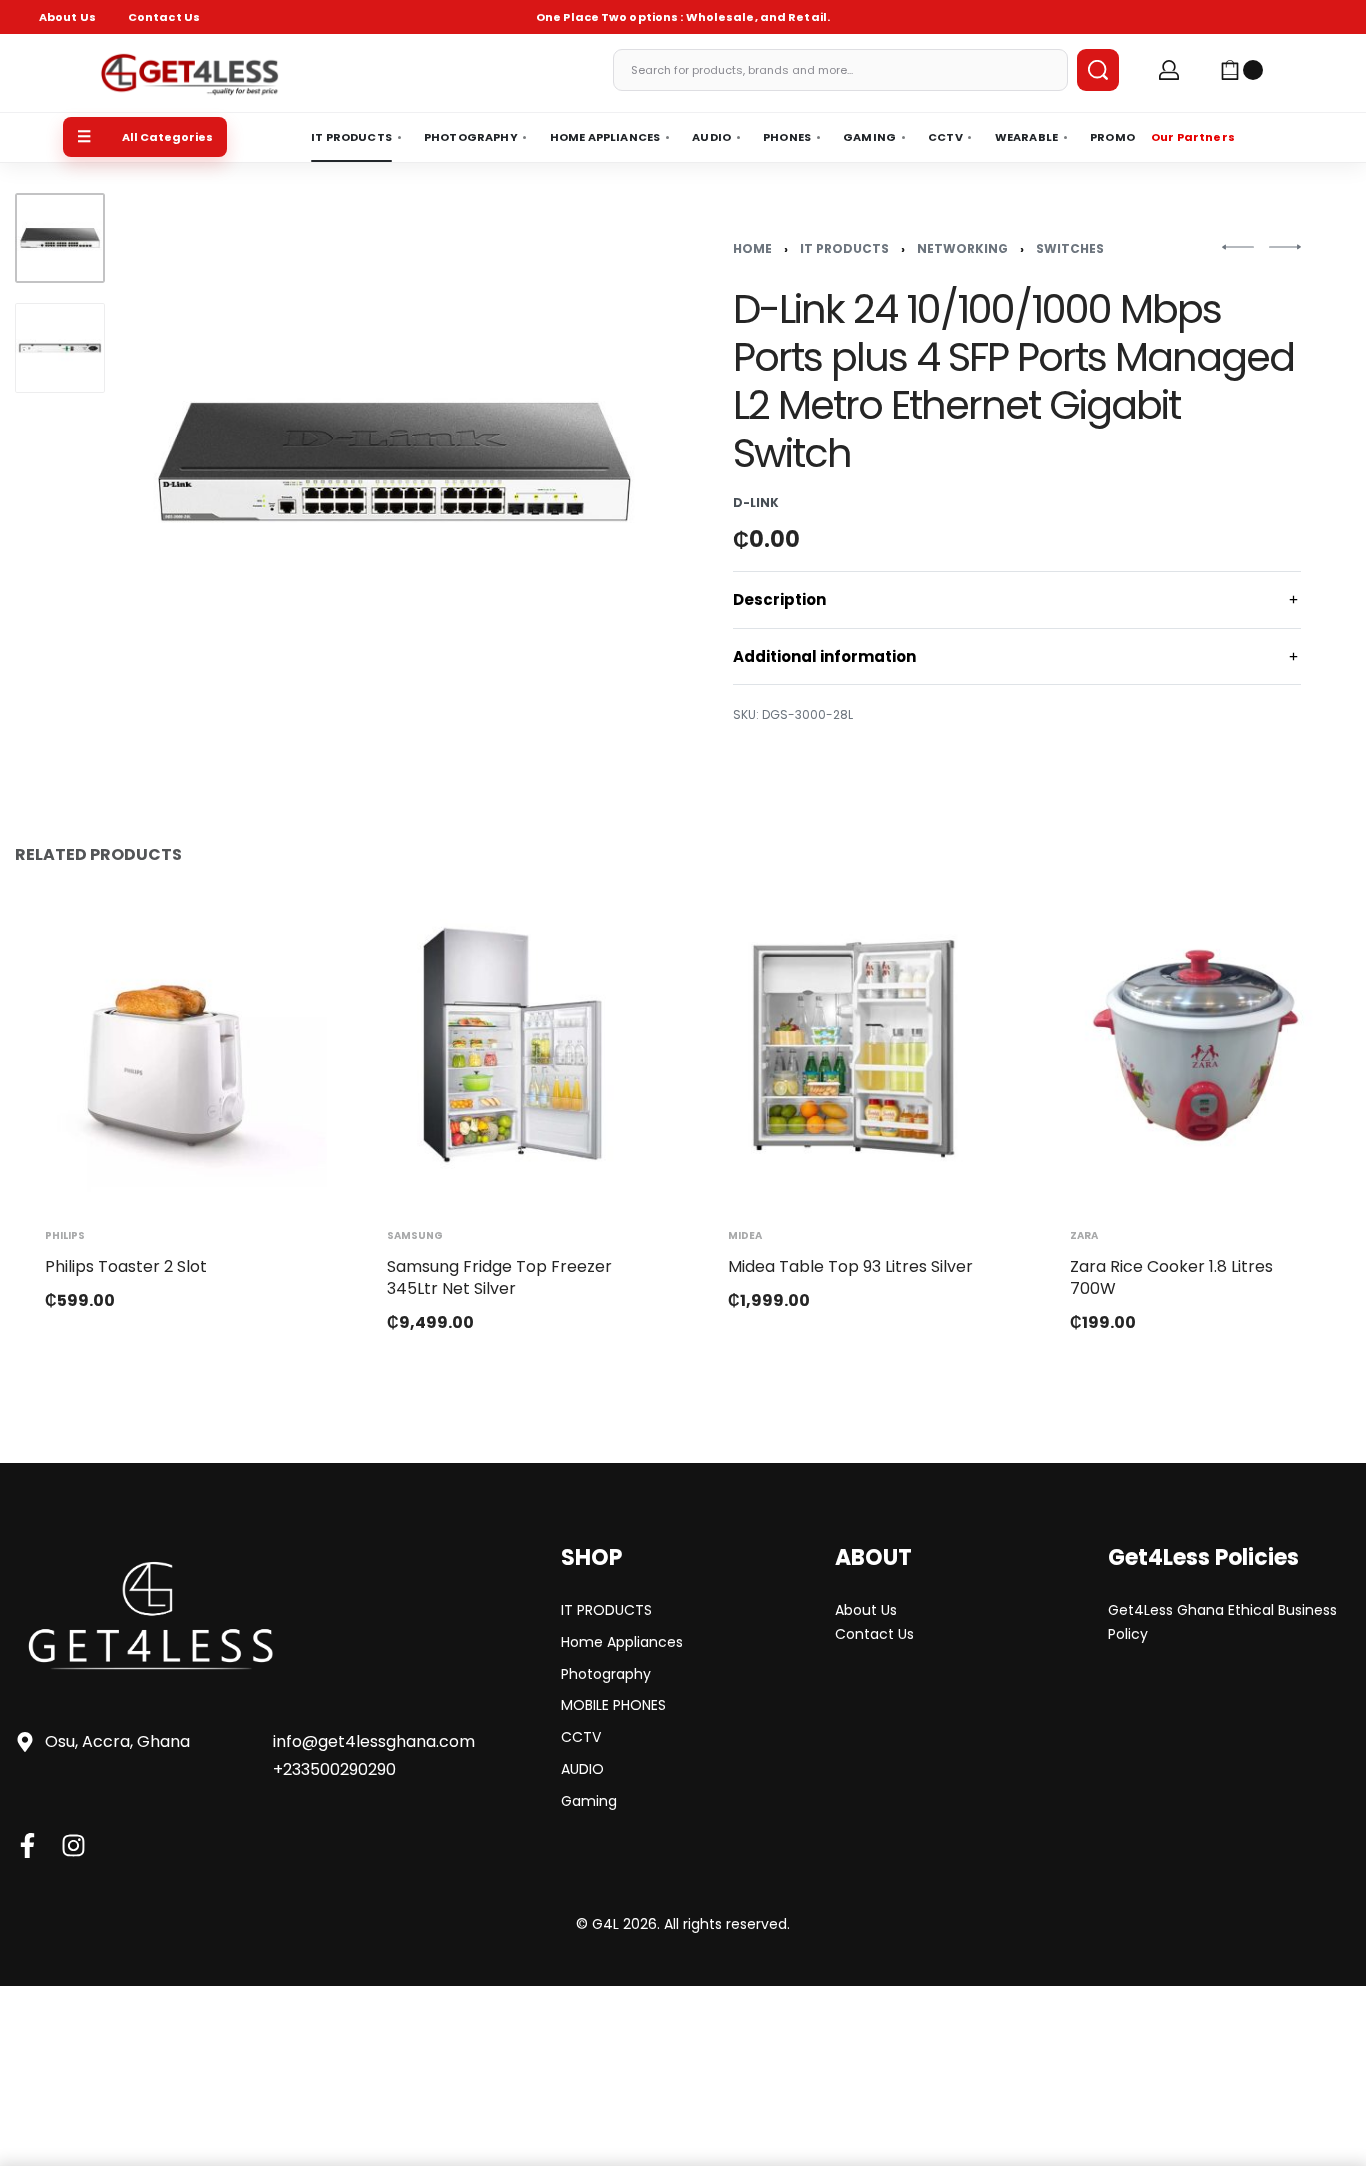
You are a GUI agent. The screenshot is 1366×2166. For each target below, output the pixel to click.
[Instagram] (73, 1845)
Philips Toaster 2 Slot (126, 1265)
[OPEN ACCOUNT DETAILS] (1169, 70)
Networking (962, 248)
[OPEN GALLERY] (394, 462)
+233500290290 (334, 1769)
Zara (1084, 1235)
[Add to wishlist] (280, 936)
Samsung (415, 1235)
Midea (745, 1235)
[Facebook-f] (27, 1845)
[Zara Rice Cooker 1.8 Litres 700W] (1196, 1045)
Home (752, 248)
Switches (1070, 248)
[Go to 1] (60, 238)
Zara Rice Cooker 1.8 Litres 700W (1171, 1276)
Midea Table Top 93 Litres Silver (850, 1265)
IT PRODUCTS (844, 248)
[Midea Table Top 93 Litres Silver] (854, 1045)
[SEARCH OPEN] (1098, 70)
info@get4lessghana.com (374, 1741)
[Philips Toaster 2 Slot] (171, 1045)
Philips (65, 1235)
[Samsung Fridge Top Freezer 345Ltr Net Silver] (513, 1045)
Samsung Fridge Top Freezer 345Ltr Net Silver (499, 1276)
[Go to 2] (60, 348)
